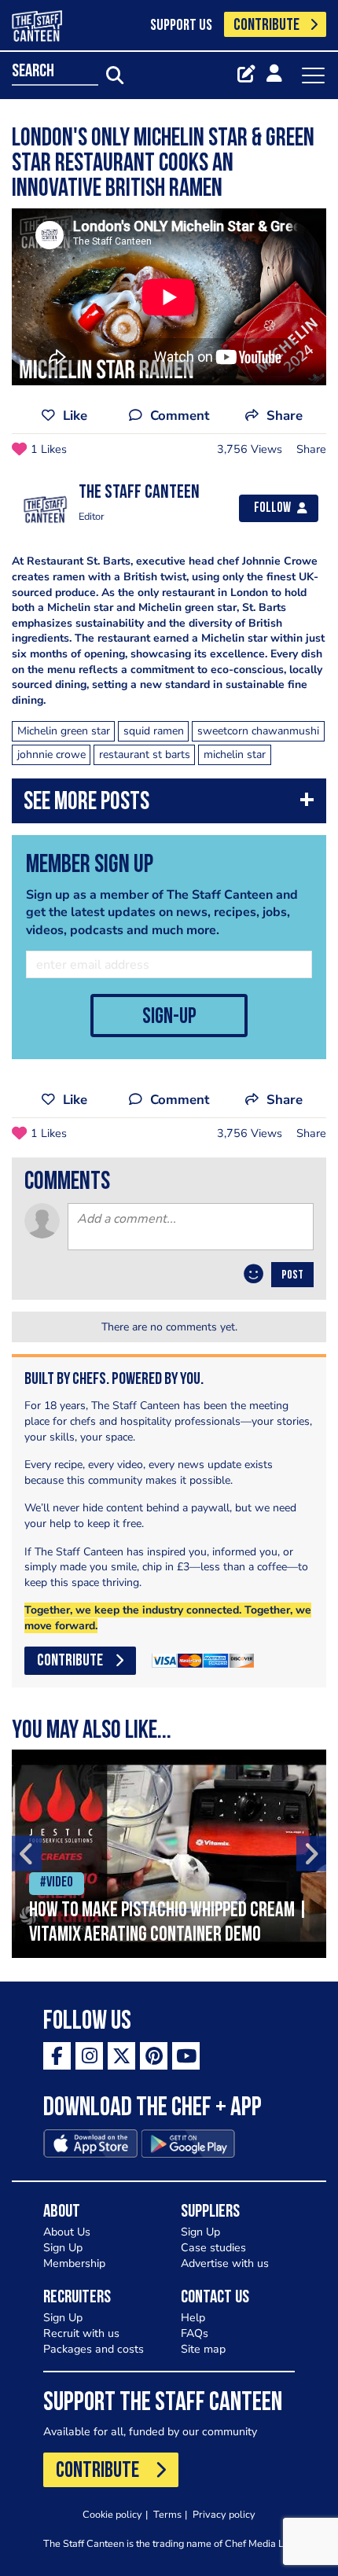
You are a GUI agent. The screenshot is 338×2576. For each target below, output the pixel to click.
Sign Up (63, 2248)
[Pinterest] (154, 2056)
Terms (167, 2514)
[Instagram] (89, 2056)
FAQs (195, 2333)
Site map (203, 2349)
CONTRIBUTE (266, 26)
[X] (121, 2056)
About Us (67, 2232)
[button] (169, 805)
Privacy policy (224, 2514)
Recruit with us (81, 2333)
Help (193, 2318)
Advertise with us (225, 2263)
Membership (74, 2263)
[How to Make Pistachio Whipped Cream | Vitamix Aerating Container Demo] (169, 1854)
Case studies (213, 2248)
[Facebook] (57, 2056)
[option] (169, 1854)
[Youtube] (186, 2056)
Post (292, 1275)
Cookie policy (112, 2514)
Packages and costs (94, 2349)
